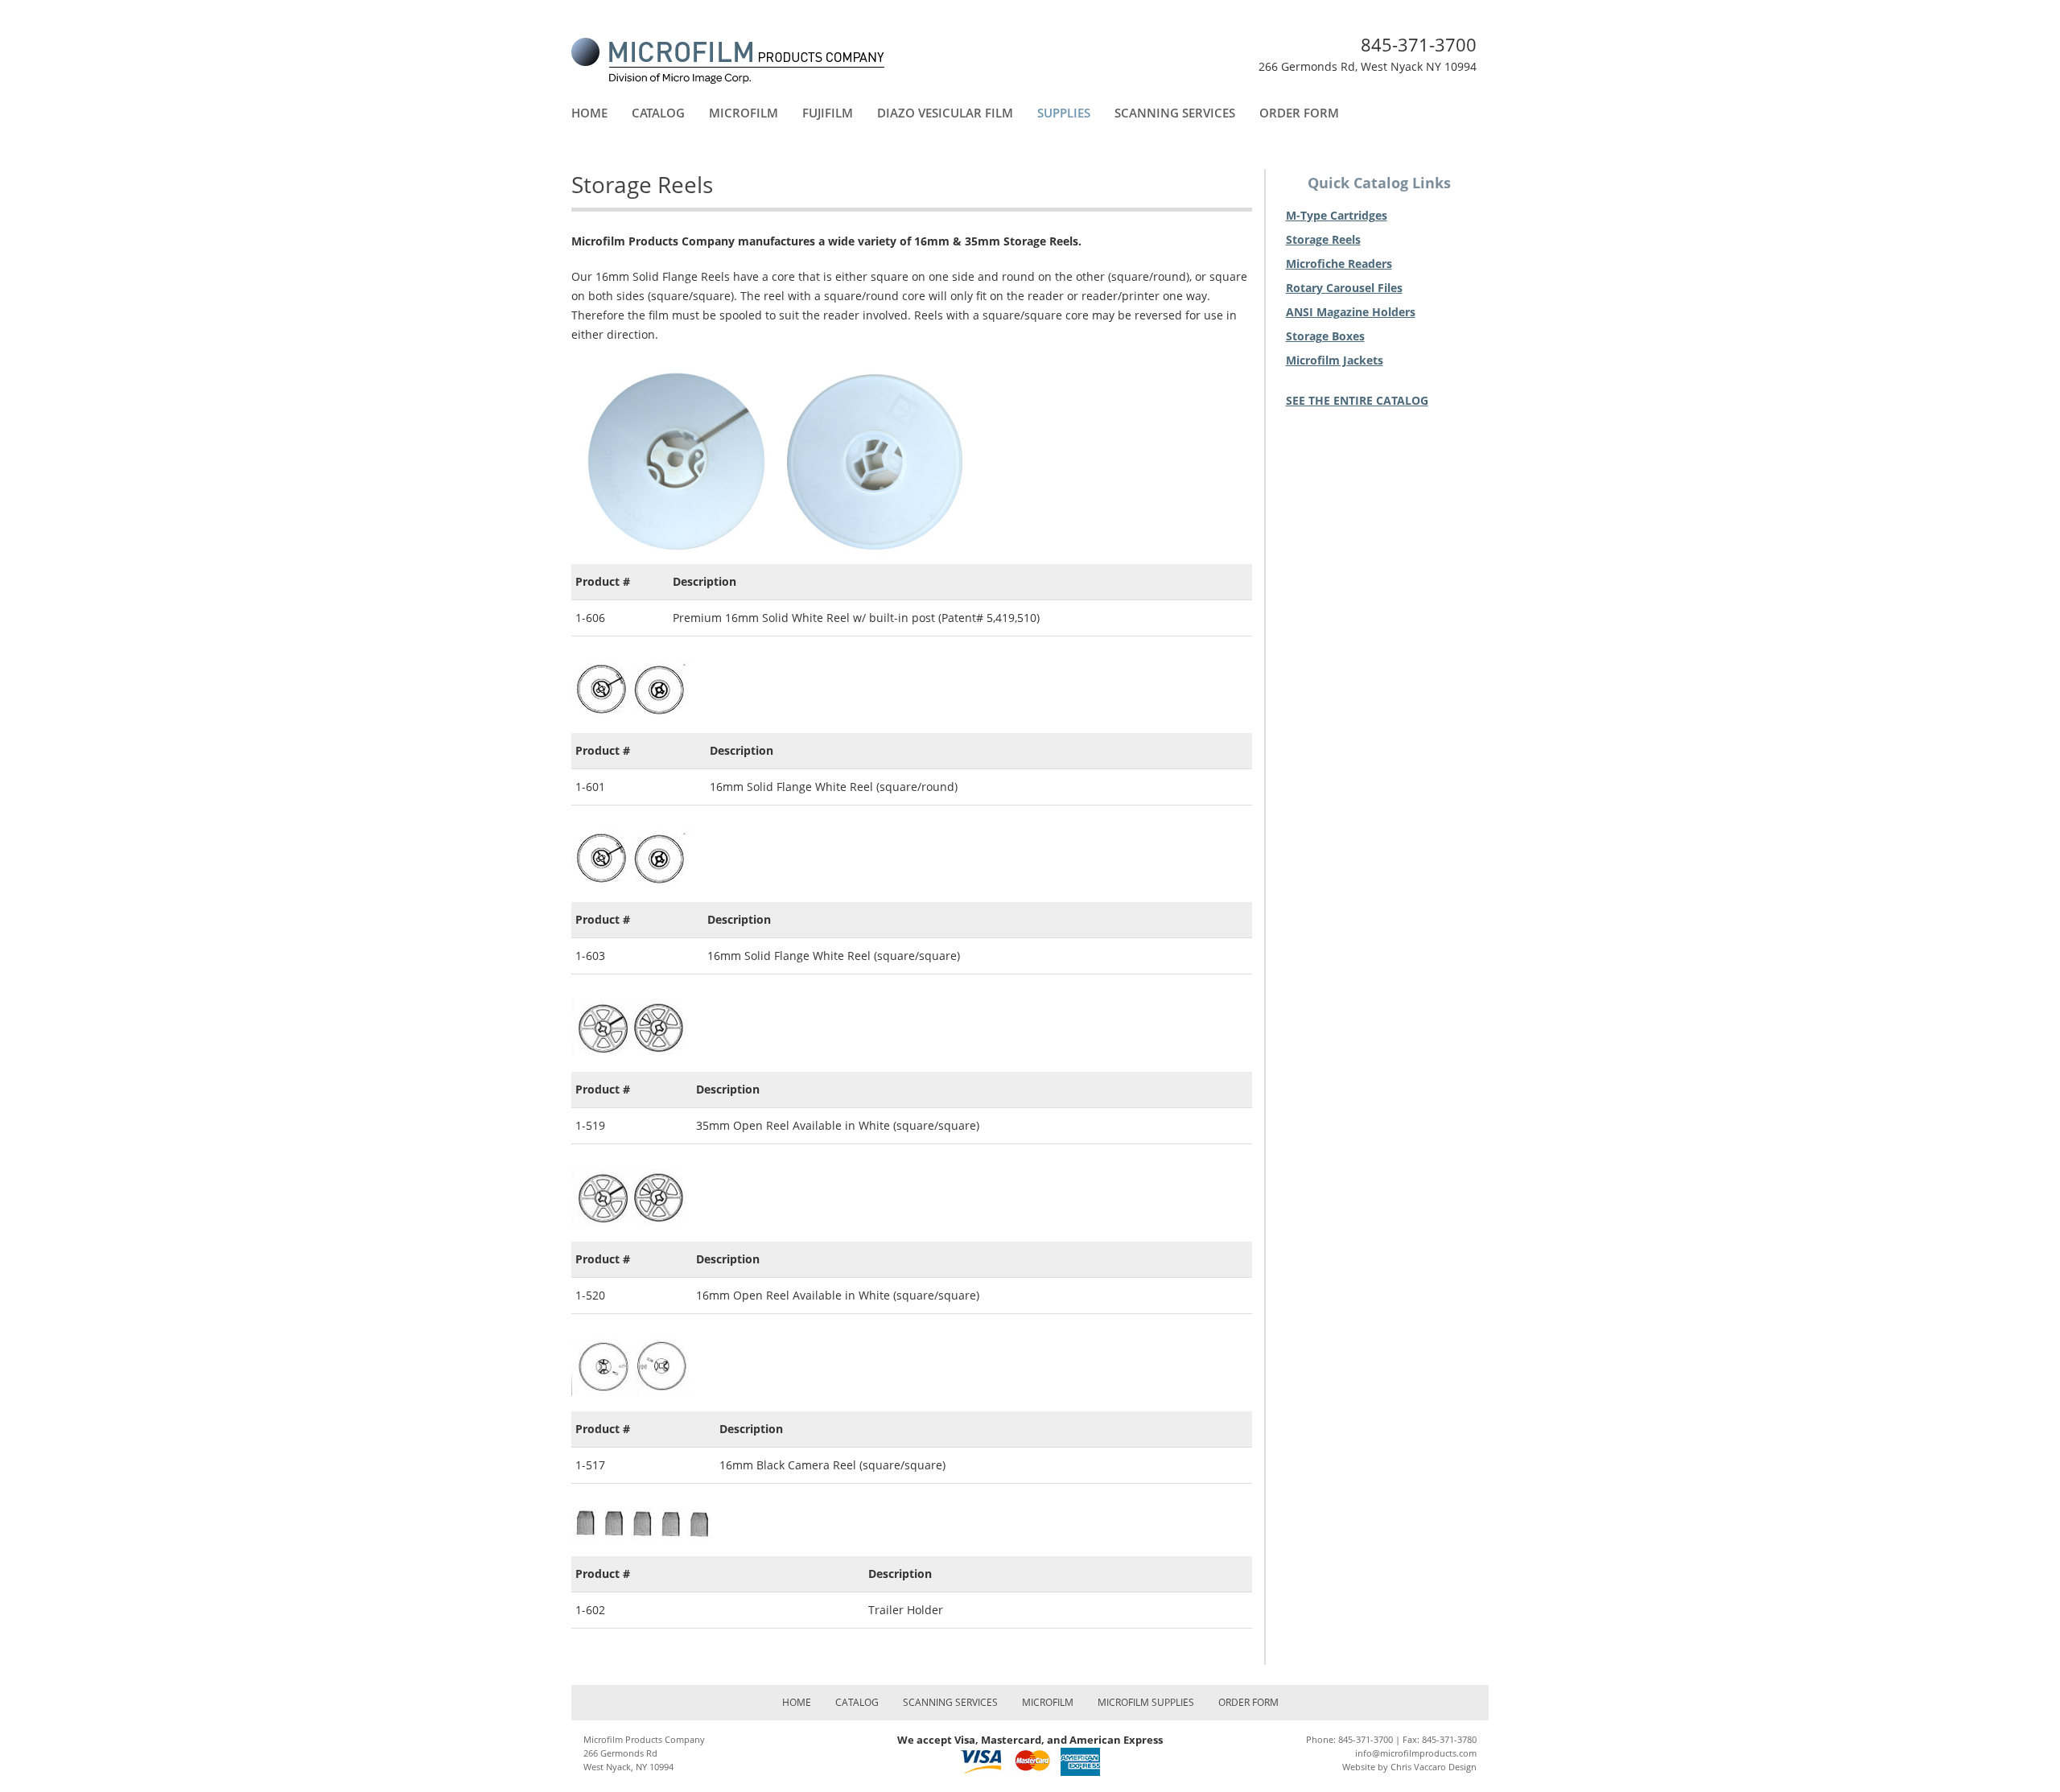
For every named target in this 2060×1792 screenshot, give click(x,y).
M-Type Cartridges (1337, 215)
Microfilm (744, 113)
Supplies (1064, 113)
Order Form (1299, 113)
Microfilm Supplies (1146, 1702)
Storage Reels (1323, 239)
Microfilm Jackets (1335, 360)
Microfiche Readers (1339, 264)
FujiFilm (828, 113)
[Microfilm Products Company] (728, 60)
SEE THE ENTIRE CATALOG (1357, 400)
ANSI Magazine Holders (1351, 312)
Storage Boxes (1325, 336)
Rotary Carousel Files (1344, 288)
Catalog (658, 113)
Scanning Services (1175, 113)
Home (589, 113)
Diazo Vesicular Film (945, 113)
